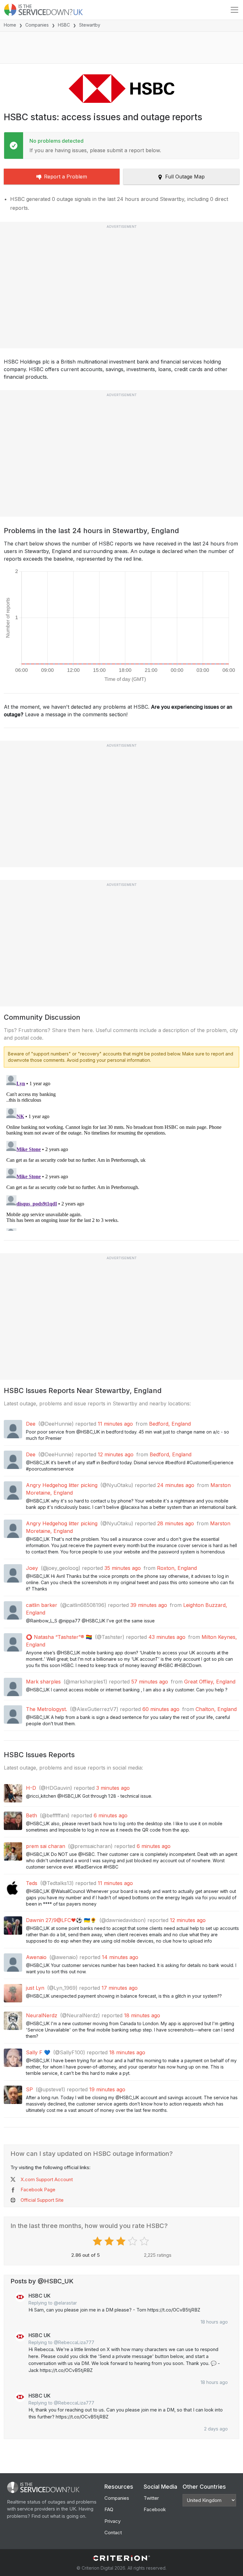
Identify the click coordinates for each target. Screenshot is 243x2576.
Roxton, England (177, 1568)
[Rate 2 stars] (110, 2241)
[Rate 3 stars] (122, 2241)
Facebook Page (38, 2190)
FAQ (109, 2509)
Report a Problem (65, 177)
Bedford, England (170, 1424)
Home (10, 25)
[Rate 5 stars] (145, 2241)
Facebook (155, 2509)
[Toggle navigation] (234, 10)
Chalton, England (216, 1709)
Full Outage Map (185, 177)
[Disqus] (121, 1152)
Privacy (112, 2521)
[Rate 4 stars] (133, 2241)
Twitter (151, 2498)
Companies (37, 25)
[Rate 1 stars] (98, 2241)
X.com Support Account (47, 2179)
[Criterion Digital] (121, 2558)
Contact (113, 2532)
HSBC (64, 25)
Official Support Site (42, 2200)
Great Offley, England (210, 1682)
